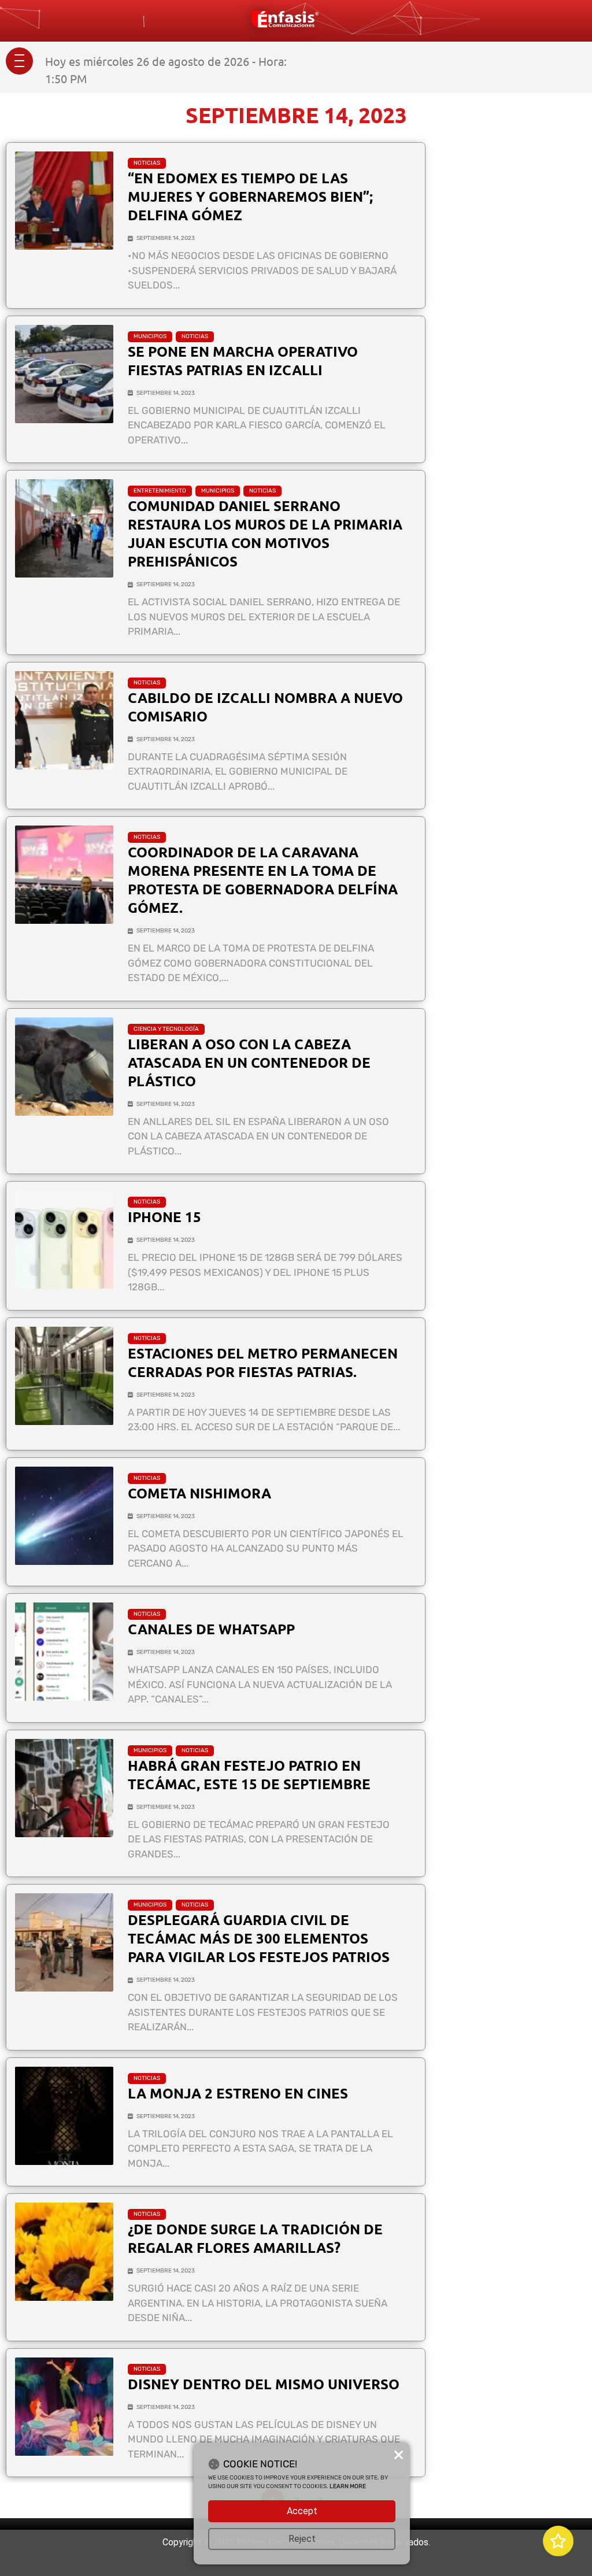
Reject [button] (302, 2539)
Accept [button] (302, 2511)
